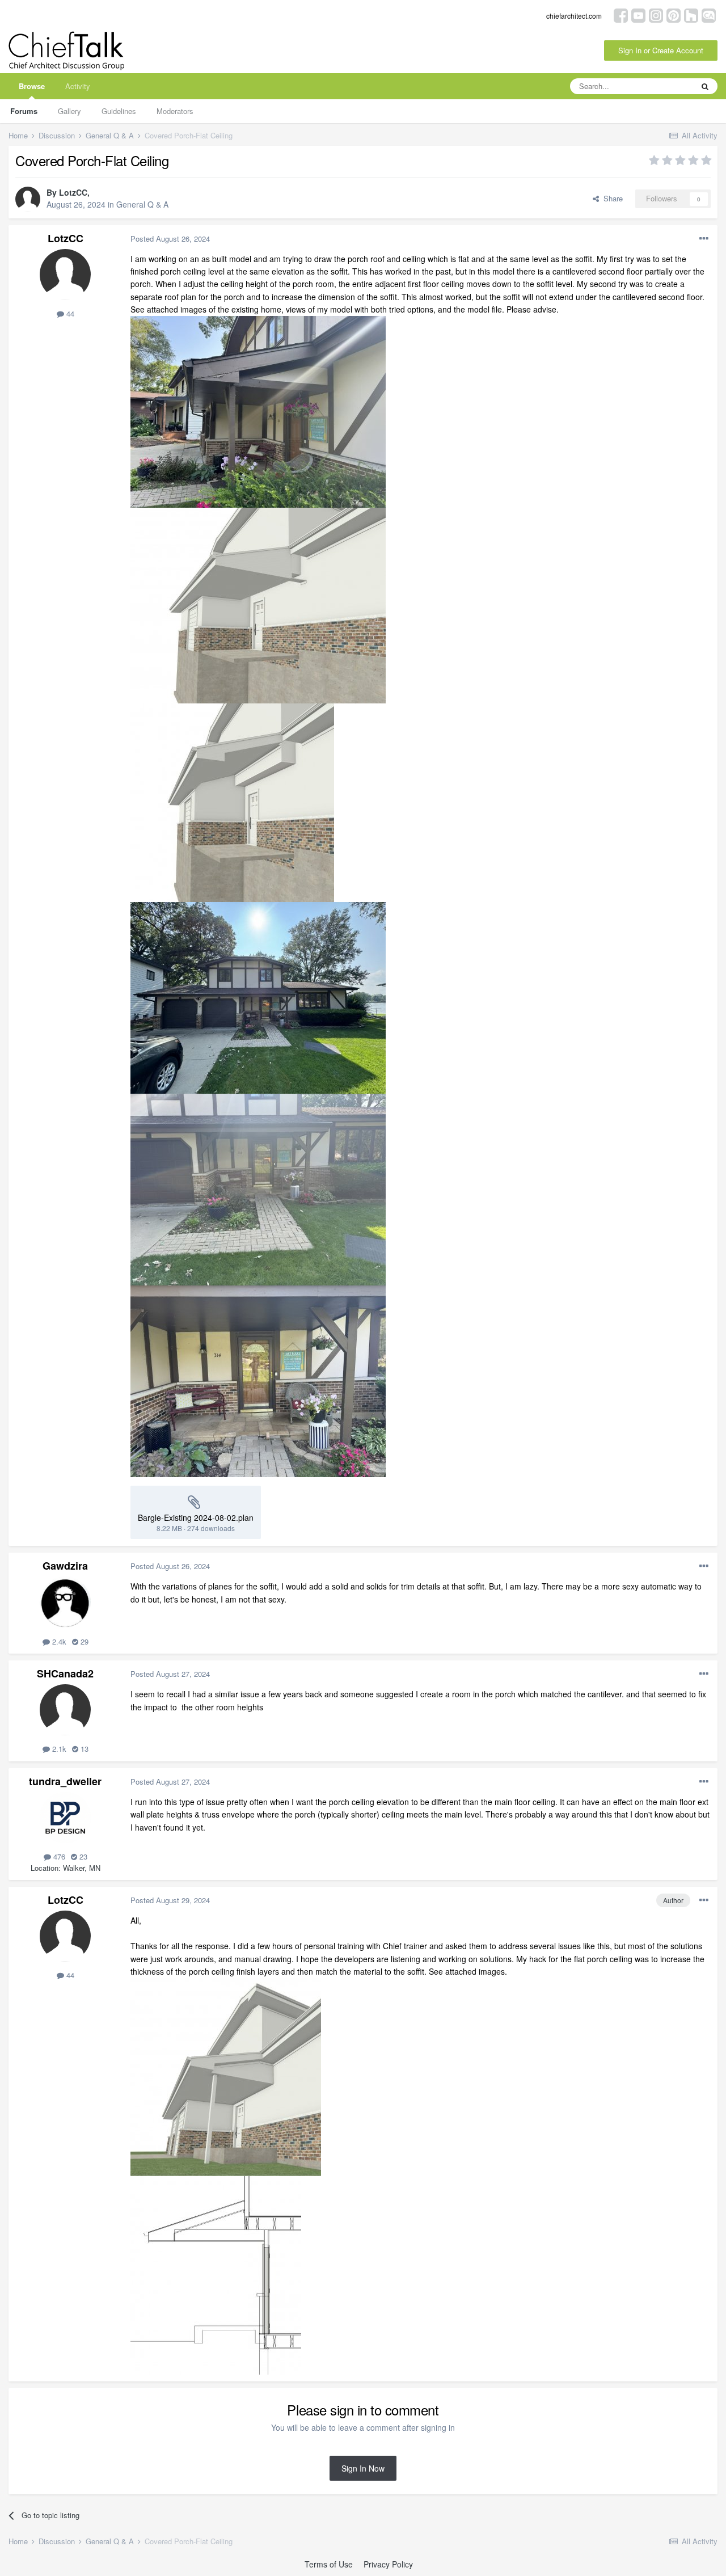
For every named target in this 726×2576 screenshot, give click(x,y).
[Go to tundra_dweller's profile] (65, 1818)
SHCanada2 (65, 1673)
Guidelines (119, 111)
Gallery (69, 111)
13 (83, 1749)
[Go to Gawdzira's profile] (65, 1602)
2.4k (58, 1641)
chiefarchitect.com (574, 16)
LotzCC (73, 192)
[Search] (705, 86)
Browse (32, 86)
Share (611, 198)
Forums (24, 111)
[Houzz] (691, 14)
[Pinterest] (674, 14)
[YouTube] (638, 14)
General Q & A (142, 204)
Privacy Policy (388, 2564)
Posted (170, 239)
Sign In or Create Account (661, 50)
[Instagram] (656, 14)
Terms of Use (329, 2564)
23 (82, 1856)
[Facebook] (621, 14)
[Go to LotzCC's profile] (28, 199)
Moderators (175, 111)
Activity (78, 86)
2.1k (58, 1749)
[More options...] (704, 239)
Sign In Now (363, 2468)
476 (58, 1856)
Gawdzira (65, 1566)
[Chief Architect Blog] (709, 14)
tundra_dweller (65, 1781)
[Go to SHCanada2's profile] (65, 1710)
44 (69, 313)
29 (83, 1641)
